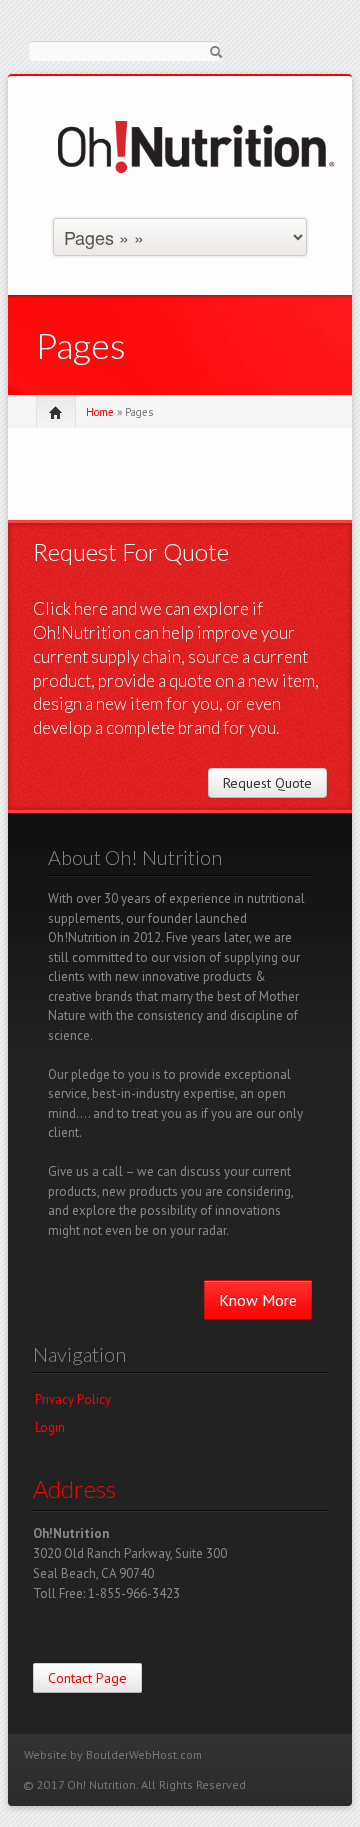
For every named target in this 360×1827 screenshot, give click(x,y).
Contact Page (87, 1678)
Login (50, 1427)
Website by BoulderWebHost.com (113, 1754)
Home (100, 412)
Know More (258, 1300)
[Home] (197, 145)
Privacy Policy (73, 1399)
